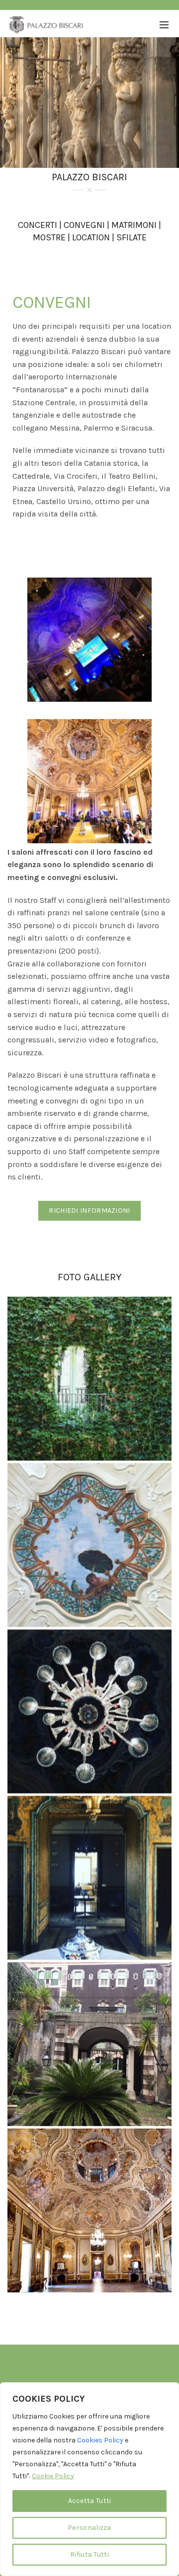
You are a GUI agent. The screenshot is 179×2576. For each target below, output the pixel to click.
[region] (89, 2479)
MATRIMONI (134, 225)
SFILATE (132, 237)
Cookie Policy (53, 2476)
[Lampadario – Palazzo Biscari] (89, 1711)
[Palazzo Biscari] (89, 1545)
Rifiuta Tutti (89, 2554)
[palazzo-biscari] (89, 1379)
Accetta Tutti (90, 2501)
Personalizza (89, 2528)
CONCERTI (38, 225)
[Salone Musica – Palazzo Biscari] (89, 2210)
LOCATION (91, 237)
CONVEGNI (84, 225)
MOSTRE (49, 237)
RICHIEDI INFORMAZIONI (89, 1211)
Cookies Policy (100, 2440)
